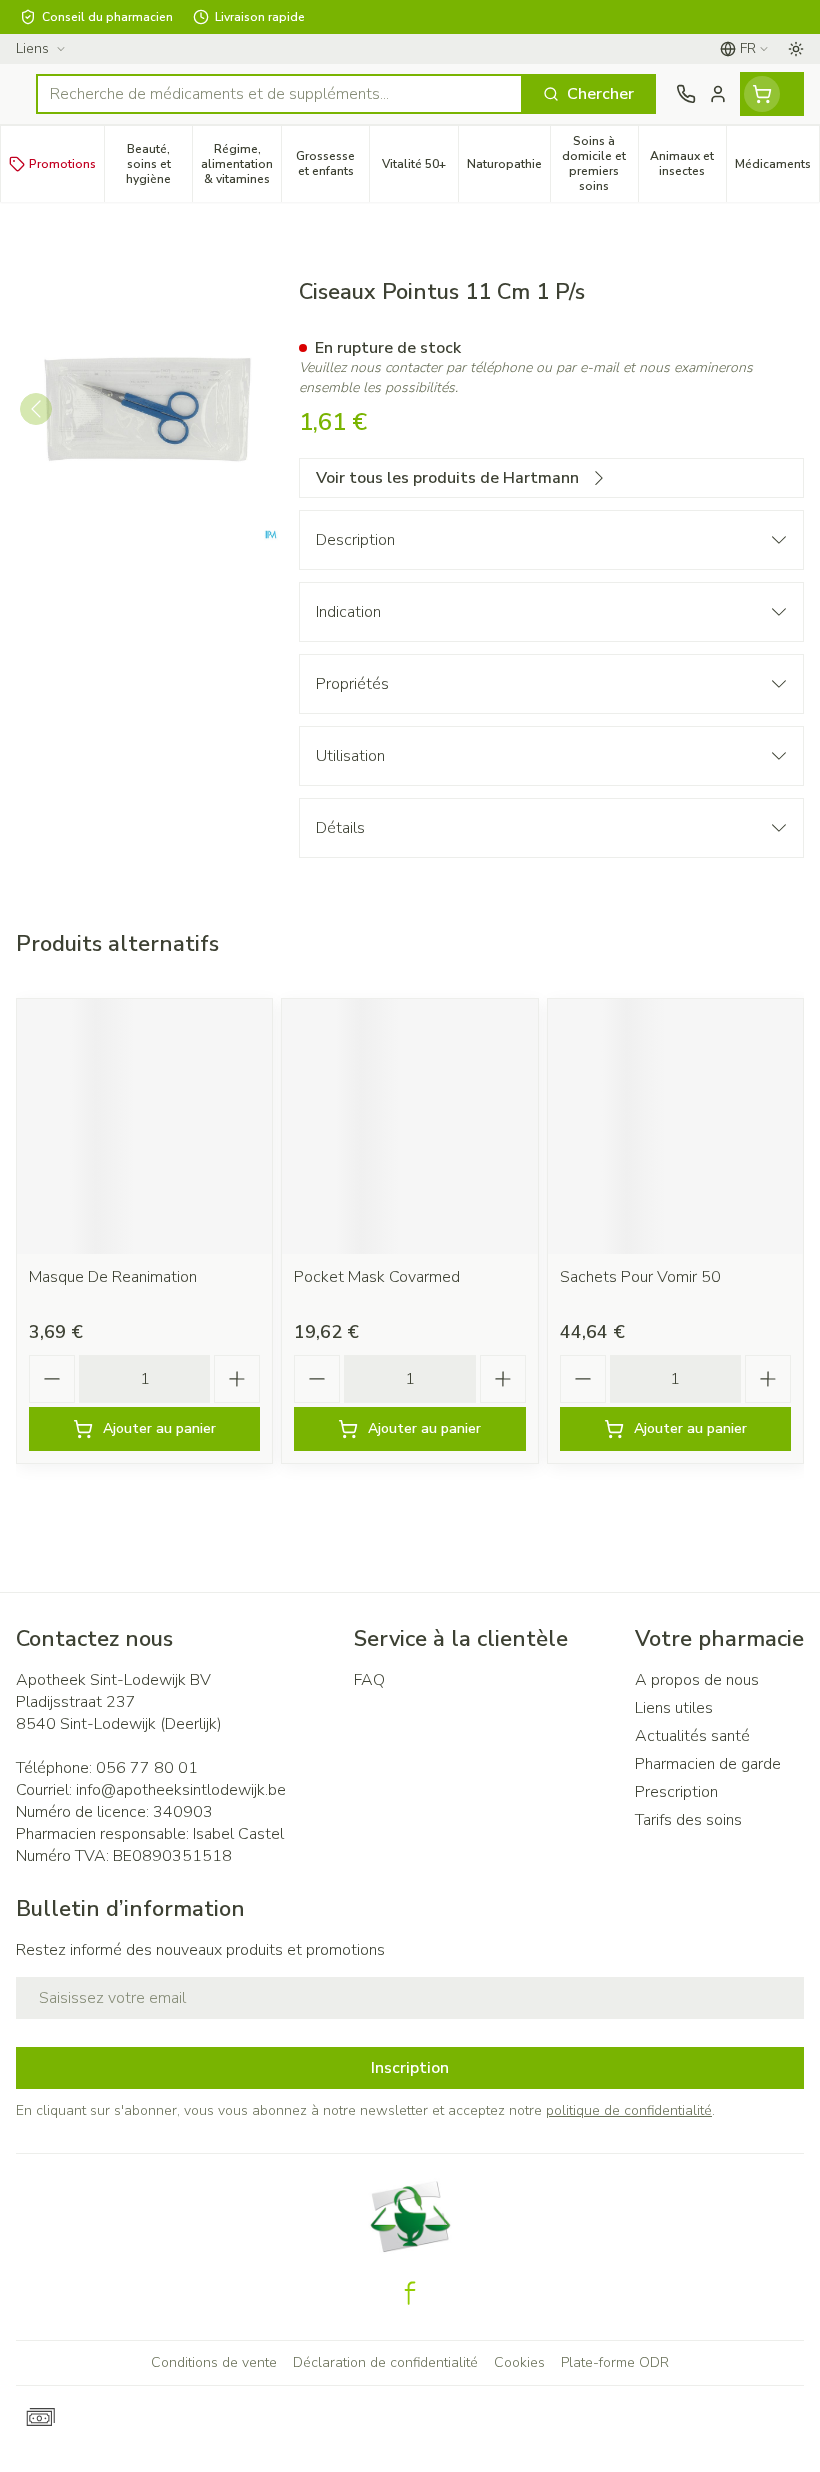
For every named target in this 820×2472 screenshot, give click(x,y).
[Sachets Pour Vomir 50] (675, 1126)
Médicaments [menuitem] (777, 167)
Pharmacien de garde (708, 1764)
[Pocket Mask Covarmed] (409, 1126)
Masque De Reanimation (113, 1277)
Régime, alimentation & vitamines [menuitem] (241, 164)
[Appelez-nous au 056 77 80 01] (686, 94)
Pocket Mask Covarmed (377, 1277)
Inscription (410, 2068)
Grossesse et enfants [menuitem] (332, 163)
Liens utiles (674, 1708)
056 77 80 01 (147, 1768)
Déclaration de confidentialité (385, 2362)
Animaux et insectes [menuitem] (688, 163)
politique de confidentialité (629, 2110)
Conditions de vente (214, 2362)
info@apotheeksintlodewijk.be (181, 1790)
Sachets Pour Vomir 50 (640, 1277)
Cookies (519, 2362)
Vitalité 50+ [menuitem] (419, 167)
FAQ (369, 1680)
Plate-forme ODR (615, 2362)
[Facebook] (410, 2293)
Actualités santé (692, 1736)
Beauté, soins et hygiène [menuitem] (159, 164)
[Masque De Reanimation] (144, 1126)
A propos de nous (697, 1680)
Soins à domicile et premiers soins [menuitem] (600, 163)
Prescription (676, 1792)
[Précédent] (36, 409)
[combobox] (279, 94)
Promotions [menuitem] (62, 164)
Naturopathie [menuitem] (508, 167)
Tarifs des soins (688, 1820)
